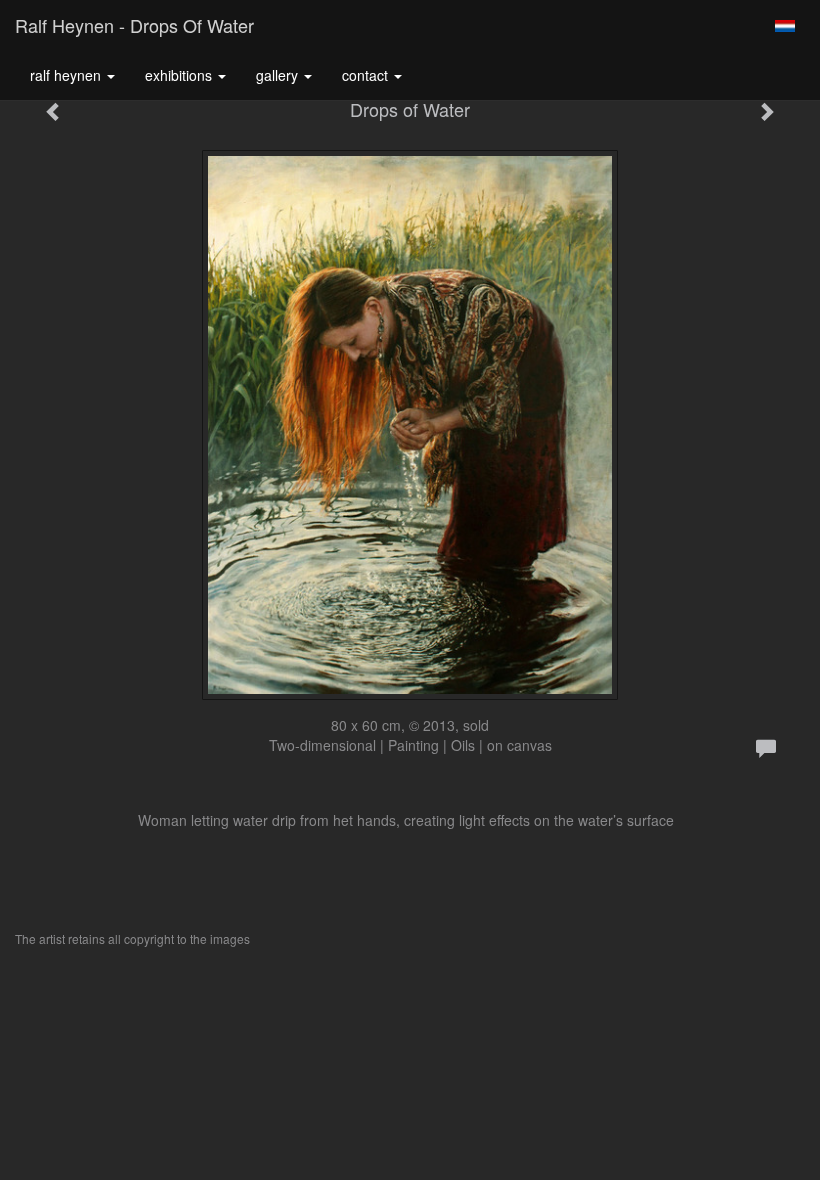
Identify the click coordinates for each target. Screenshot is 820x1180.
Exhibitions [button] (180, 75)
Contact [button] (367, 75)
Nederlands (784, 26)
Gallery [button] (279, 75)
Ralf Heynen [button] (67, 75)
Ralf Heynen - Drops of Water (134, 25)
